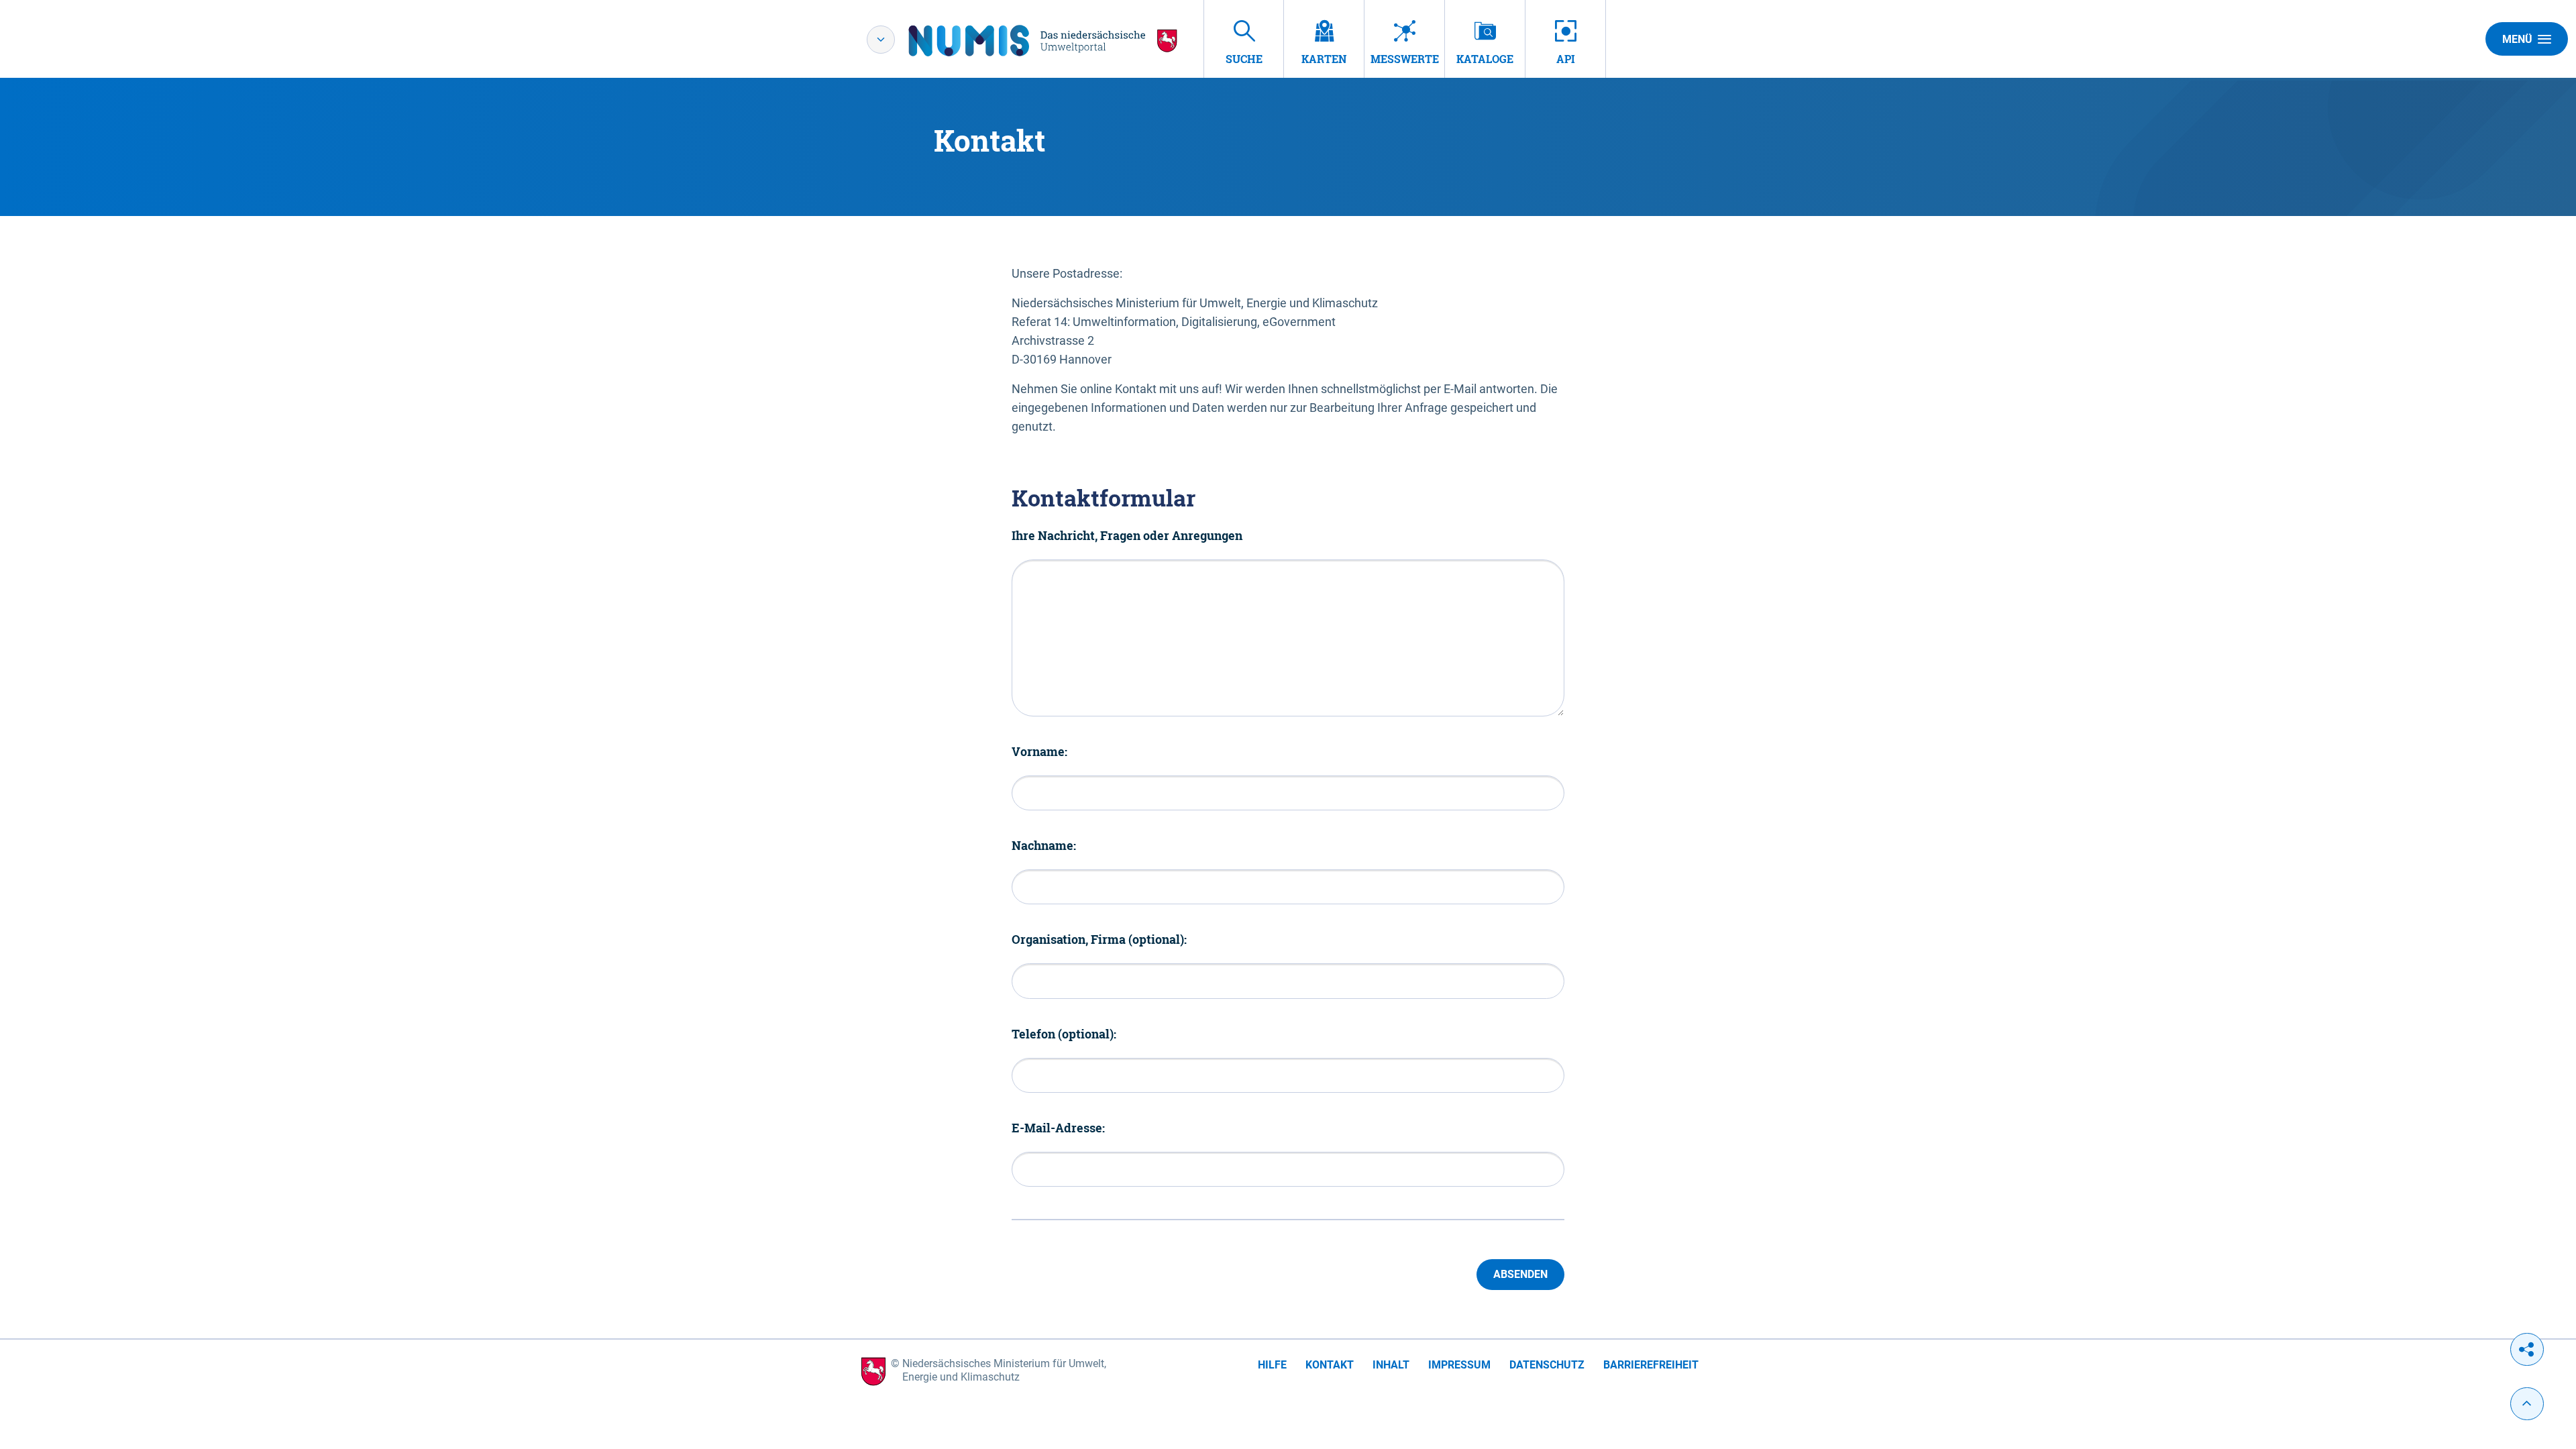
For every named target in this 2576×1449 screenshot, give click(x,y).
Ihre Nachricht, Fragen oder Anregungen (1127, 535)
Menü (2517, 39)
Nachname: (1044, 845)
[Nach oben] (2527, 1404)
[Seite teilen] (2527, 1349)
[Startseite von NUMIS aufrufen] (1043, 41)
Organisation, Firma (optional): (1099, 939)
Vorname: (1039, 751)
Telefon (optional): (1064, 1034)
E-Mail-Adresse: (1058, 1128)
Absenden (1520, 1274)
